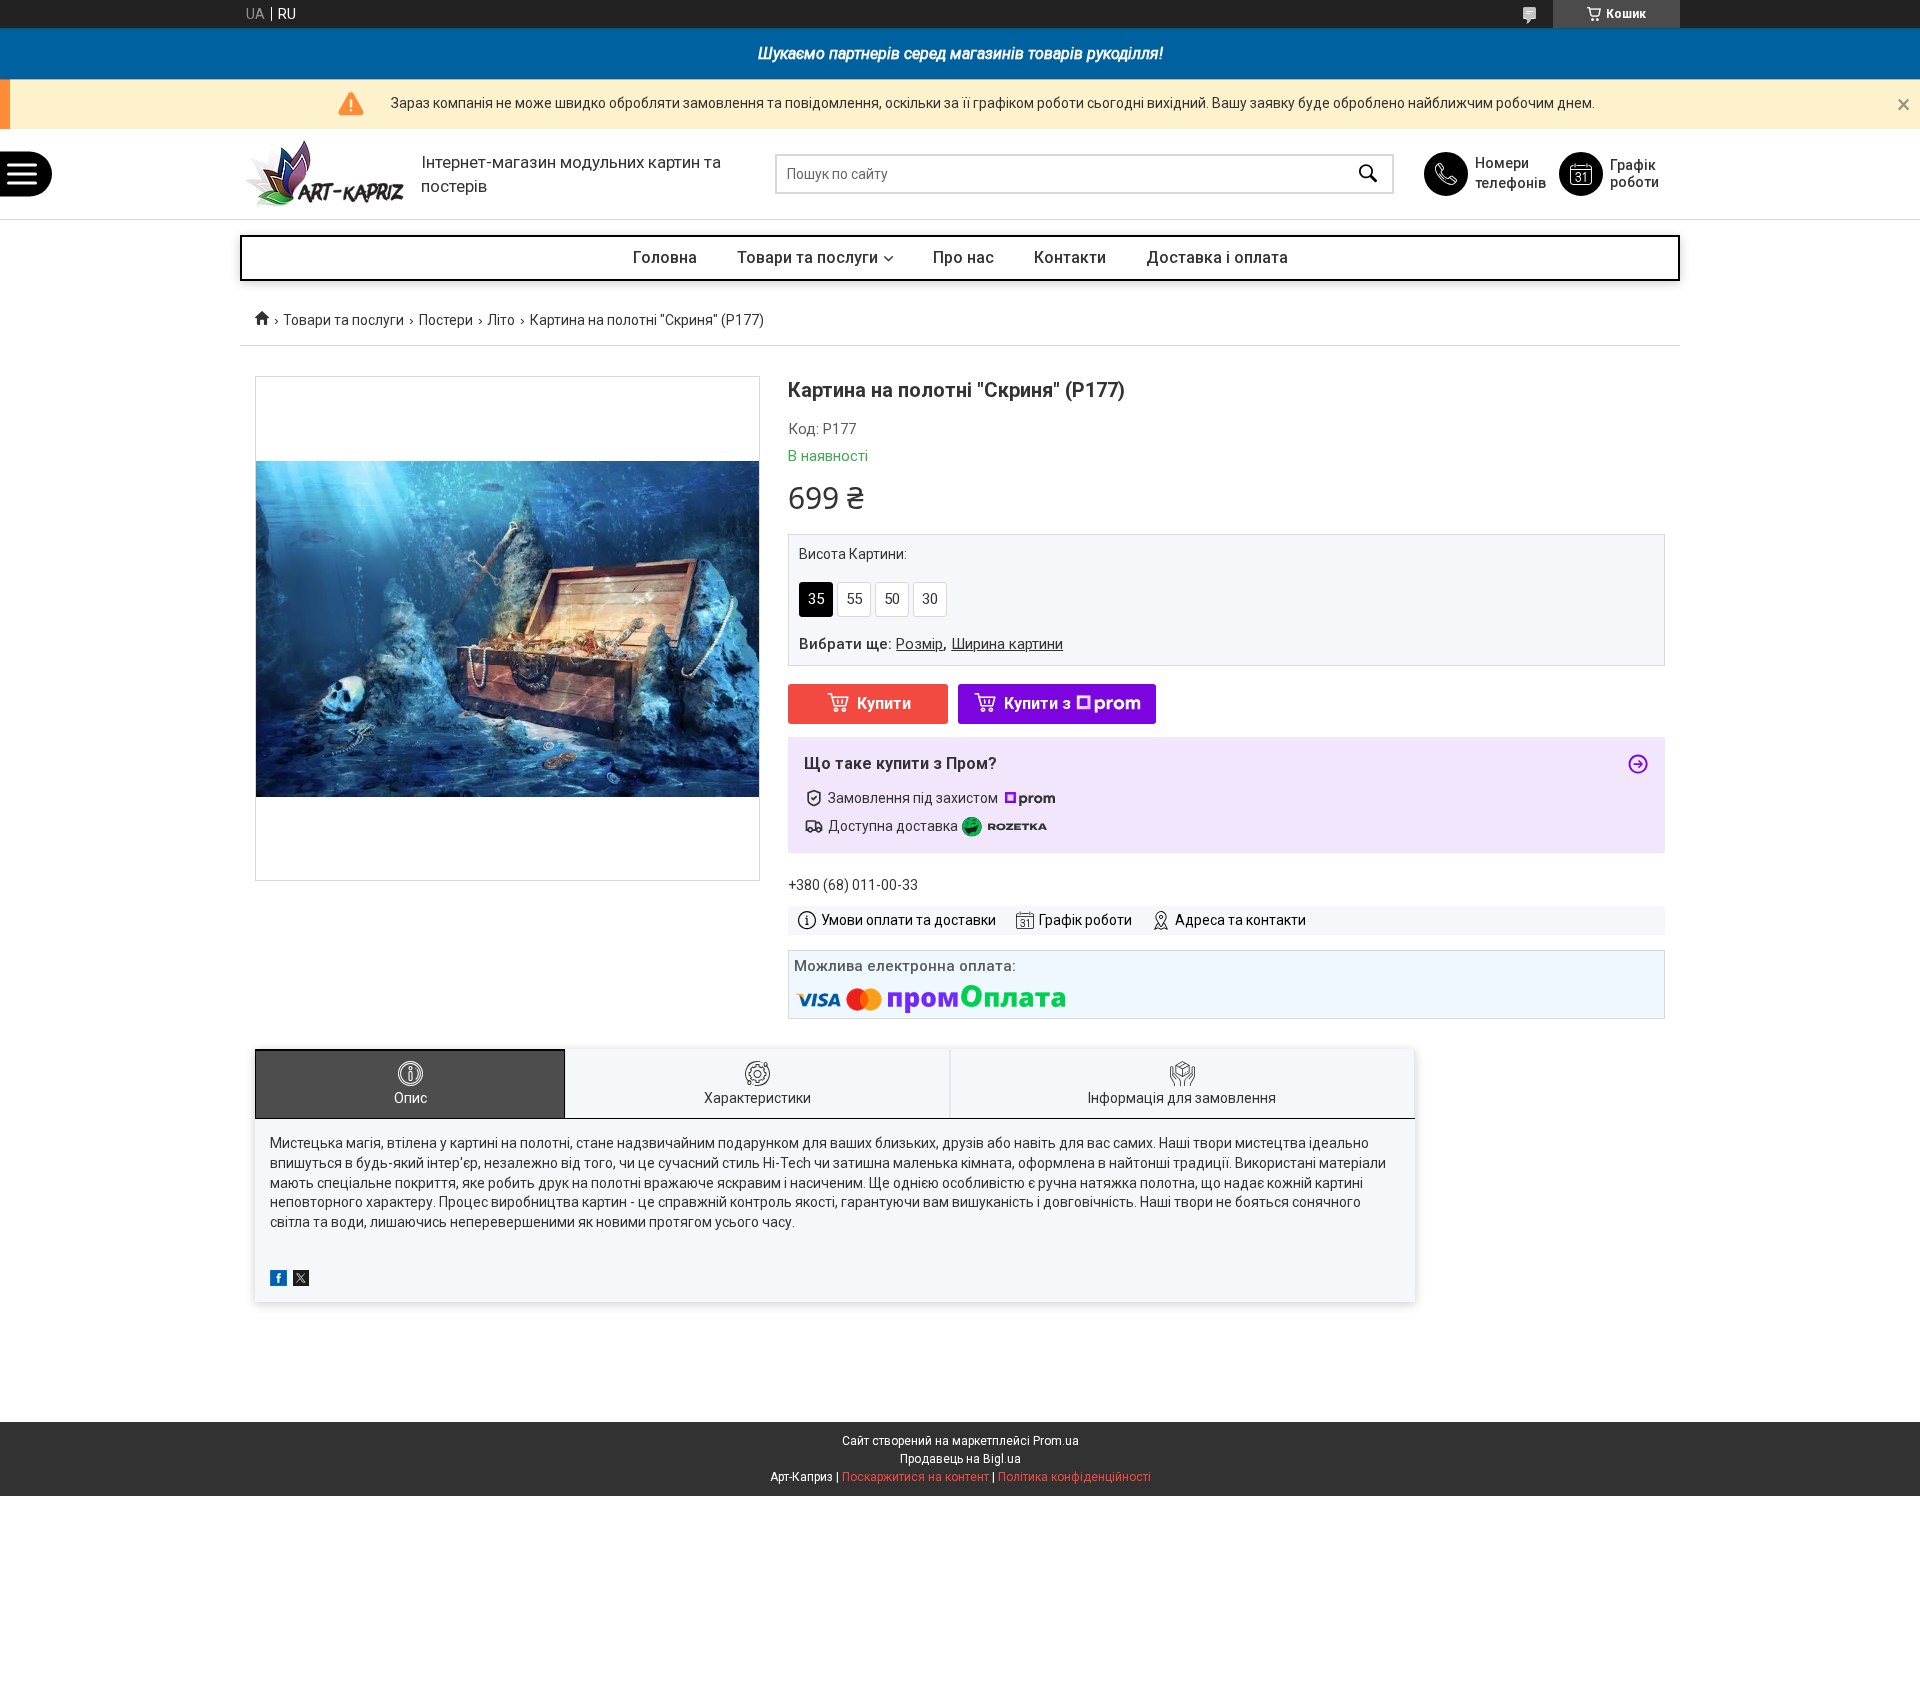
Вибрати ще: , (931, 644)
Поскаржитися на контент (915, 1477)
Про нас (963, 257)
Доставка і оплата (1217, 257)
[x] (301, 1281)
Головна (665, 257)
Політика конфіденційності (1074, 1477)
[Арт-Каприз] (325, 174)
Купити (884, 703)
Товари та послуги (807, 257)
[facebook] (278, 1281)
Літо (501, 320)
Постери (446, 320)
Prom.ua (1056, 1441)
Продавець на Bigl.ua (960, 1459)
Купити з (1037, 703)
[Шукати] (1368, 174)
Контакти (1070, 257)
